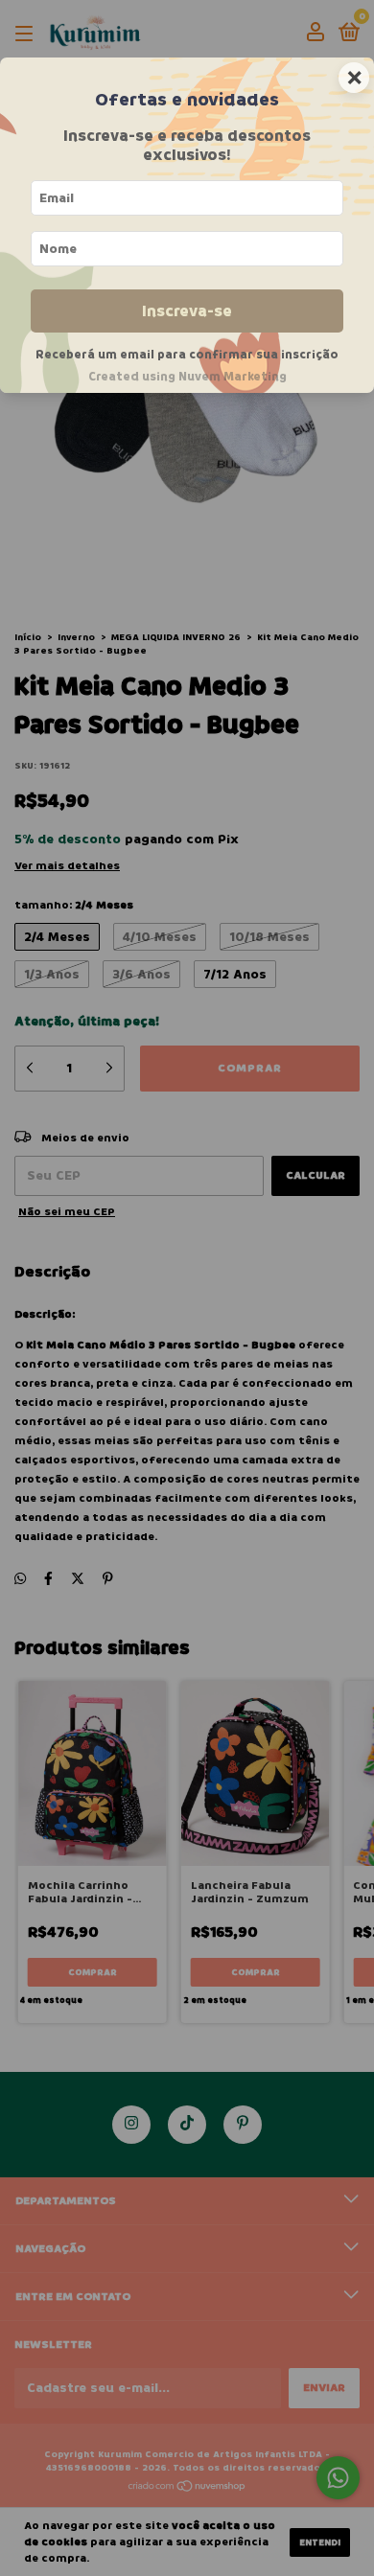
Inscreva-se (187, 311)
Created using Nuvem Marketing (187, 377)
